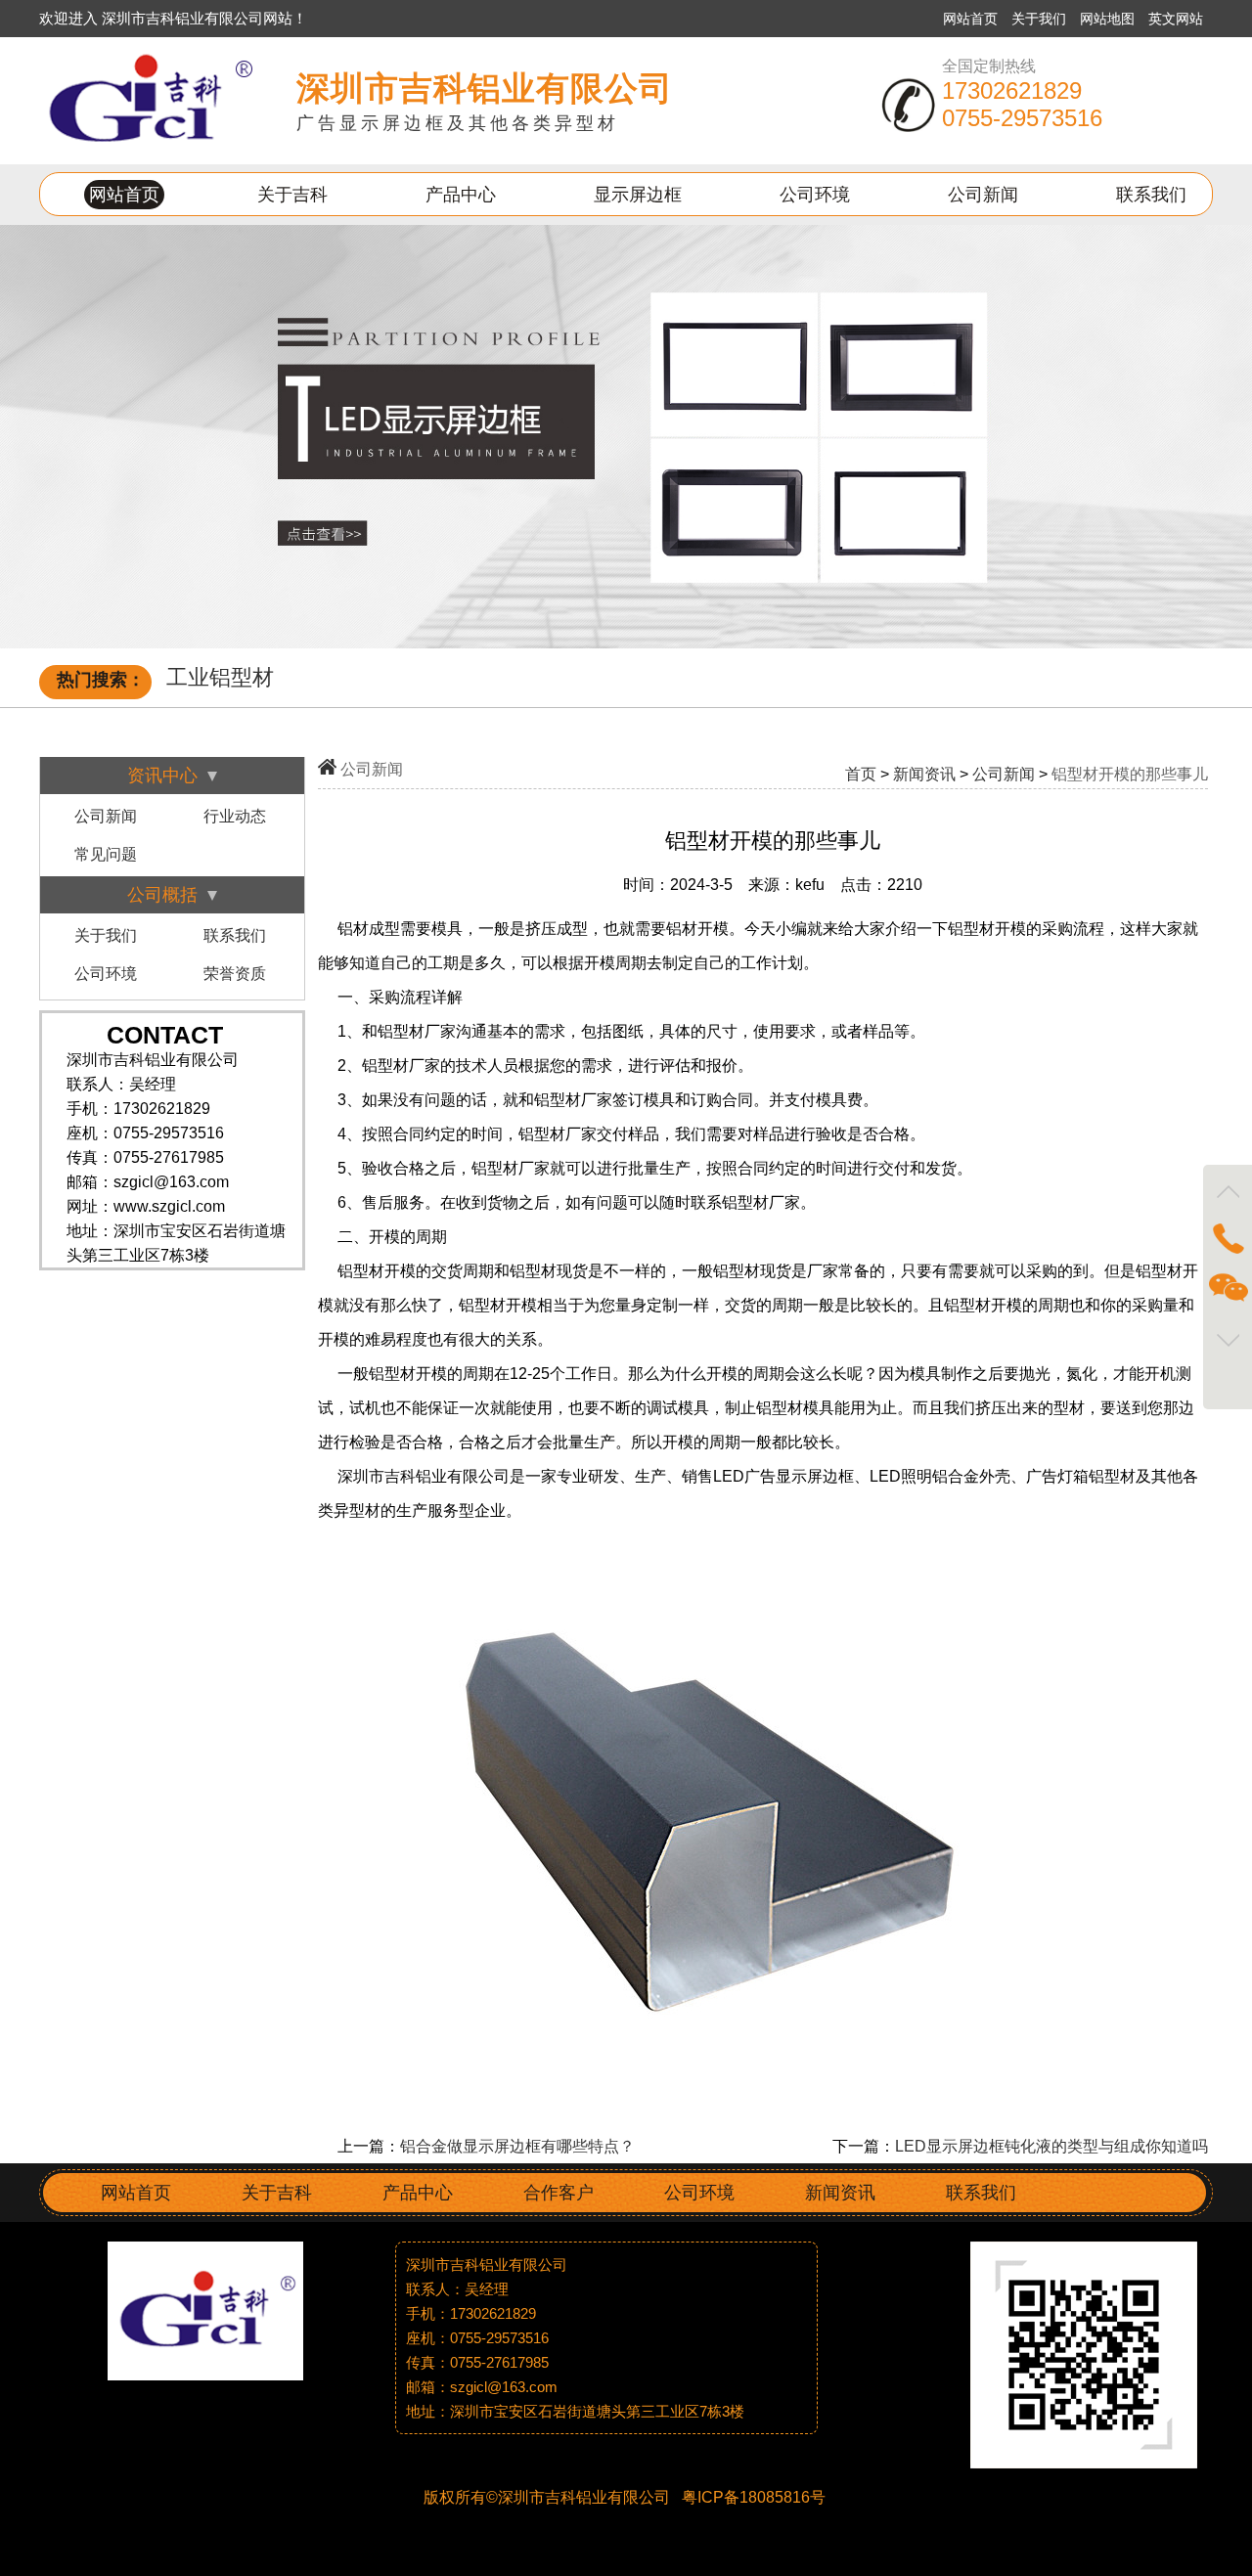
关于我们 (1041, 19)
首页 (861, 774)
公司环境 (815, 195)
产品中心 (461, 195)
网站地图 (1109, 19)
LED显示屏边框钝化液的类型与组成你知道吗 (1051, 2146)
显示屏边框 (638, 195)
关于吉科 (292, 195)
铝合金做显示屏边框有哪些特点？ (517, 2146)
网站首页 (970, 19)
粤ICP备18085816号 (752, 2497)
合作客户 (559, 2193)
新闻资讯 (924, 774)
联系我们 (1151, 195)
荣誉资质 (235, 974)
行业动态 (235, 816)
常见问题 (106, 854)
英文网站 (1176, 19)
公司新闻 (983, 195)
